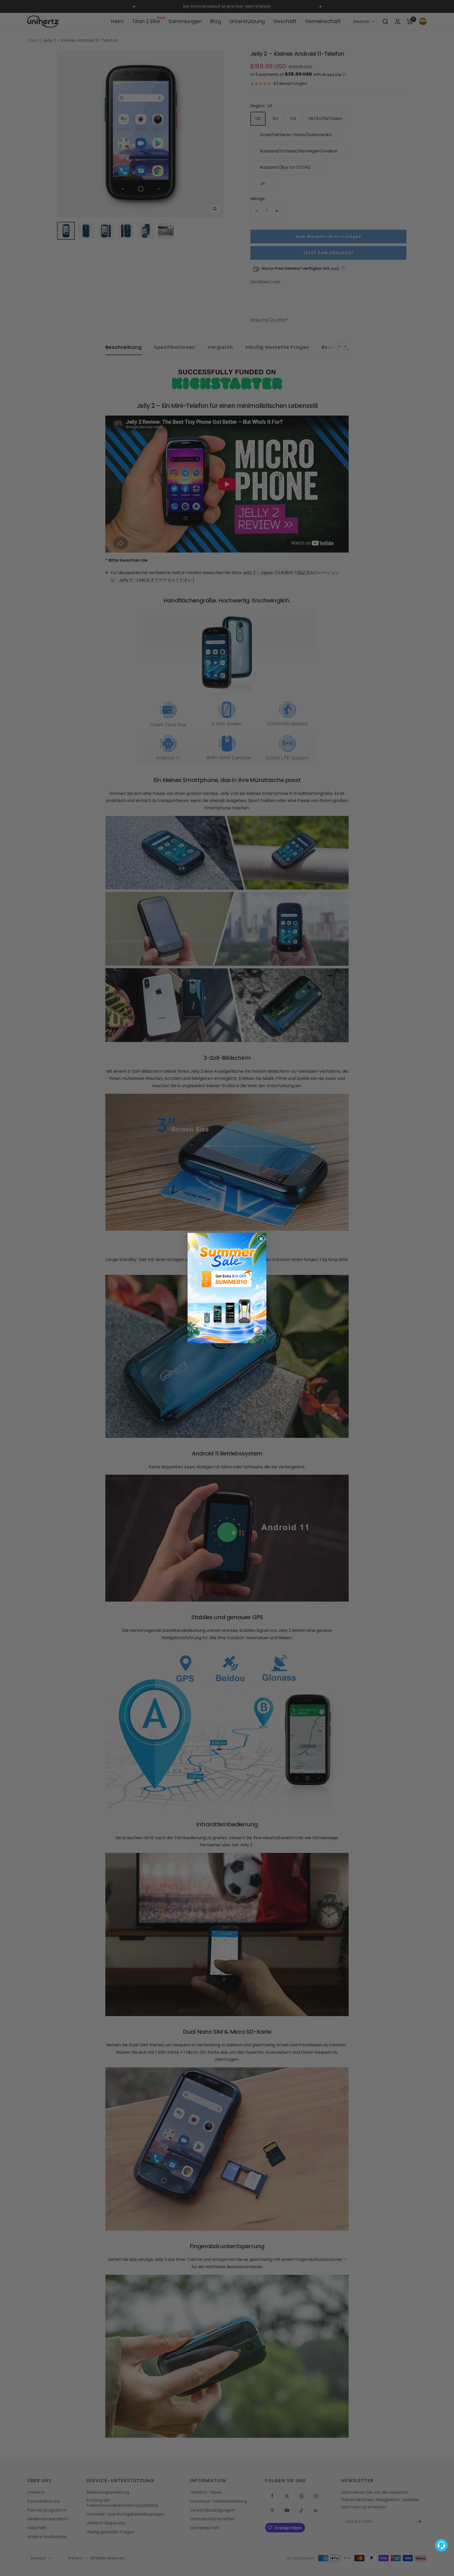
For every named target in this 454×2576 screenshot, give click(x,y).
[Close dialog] (261, 1239)
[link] (227, 1288)
